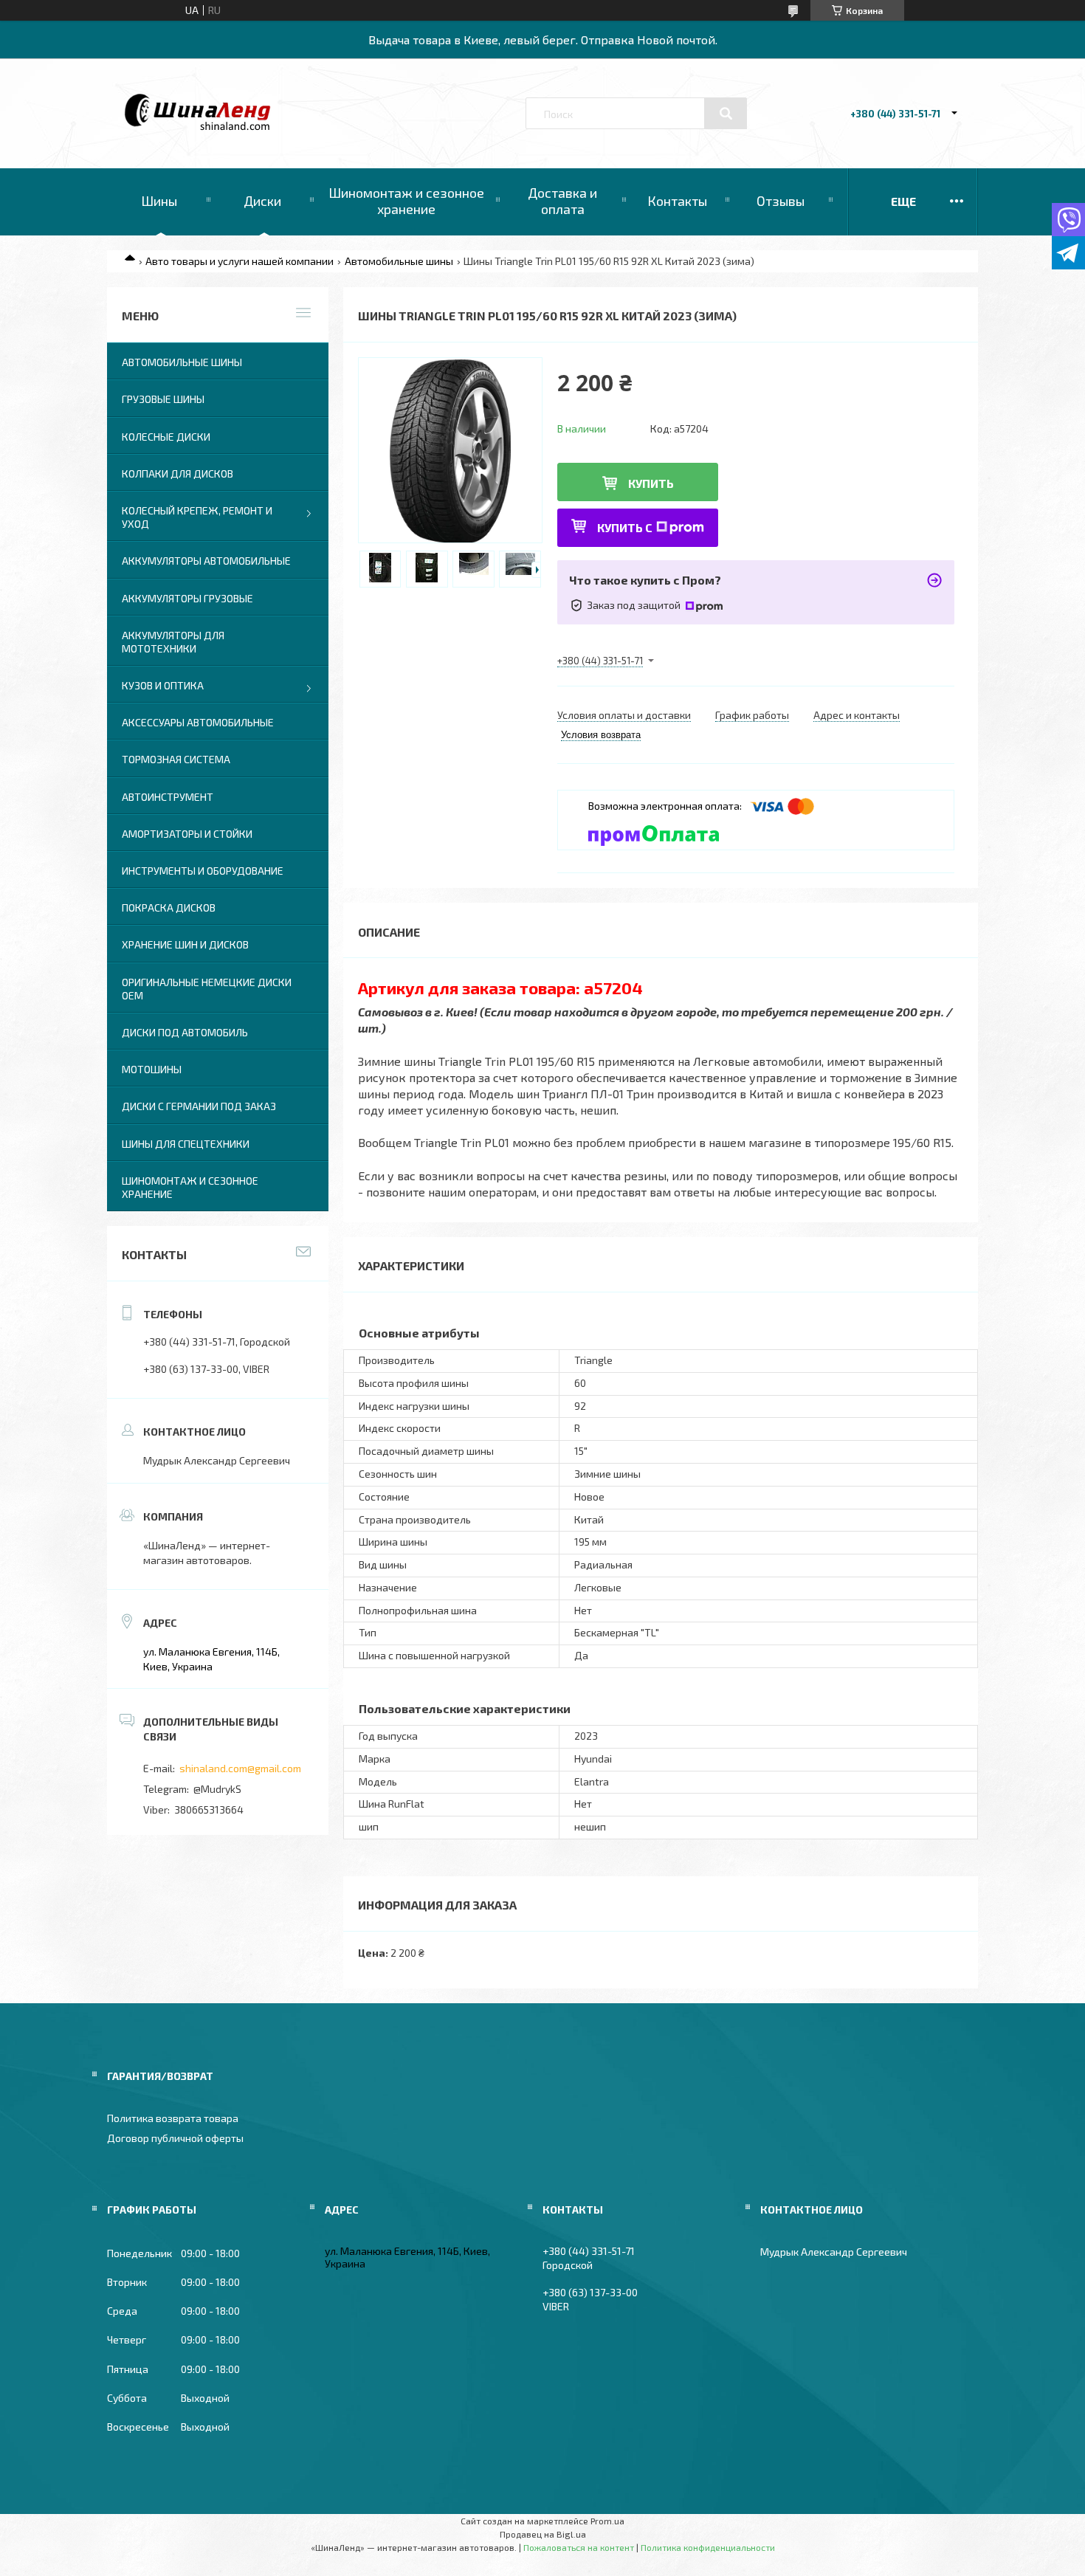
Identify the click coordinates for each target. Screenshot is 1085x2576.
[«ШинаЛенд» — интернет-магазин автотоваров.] (198, 127)
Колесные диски (166, 437)
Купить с (625, 527)
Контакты (677, 201)
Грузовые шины (163, 399)
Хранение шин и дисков (185, 944)
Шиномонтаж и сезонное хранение (406, 201)
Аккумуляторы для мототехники (173, 642)
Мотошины (152, 1069)
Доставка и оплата (562, 201)
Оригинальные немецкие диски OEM (207, 989)
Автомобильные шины (399, 261)
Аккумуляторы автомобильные (206, 561)
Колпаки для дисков (178, 473)
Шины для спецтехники (186, 1144)
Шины (159, 201)
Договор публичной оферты (175, 2138)
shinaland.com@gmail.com (240, 1768)
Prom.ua (607, 2521)
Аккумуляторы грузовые (187, 598)
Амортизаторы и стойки (187, 834)
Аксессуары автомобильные (198, 722)
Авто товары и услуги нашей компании (240, 261)
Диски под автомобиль (185, 1032)
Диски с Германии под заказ (199, 1106)
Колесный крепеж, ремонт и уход (197, 517)
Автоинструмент (168, 797)
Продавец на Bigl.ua (543, 2534)
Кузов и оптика (163, 685)
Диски (262, 201)
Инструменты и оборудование (203, 871)
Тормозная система (176, 759)
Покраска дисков (169, 908)
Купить (651, 483)
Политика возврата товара (173, 2118)
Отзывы (781, 201)
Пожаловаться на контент (579, 2547)
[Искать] (726, 114)
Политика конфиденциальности (708, 2547)
